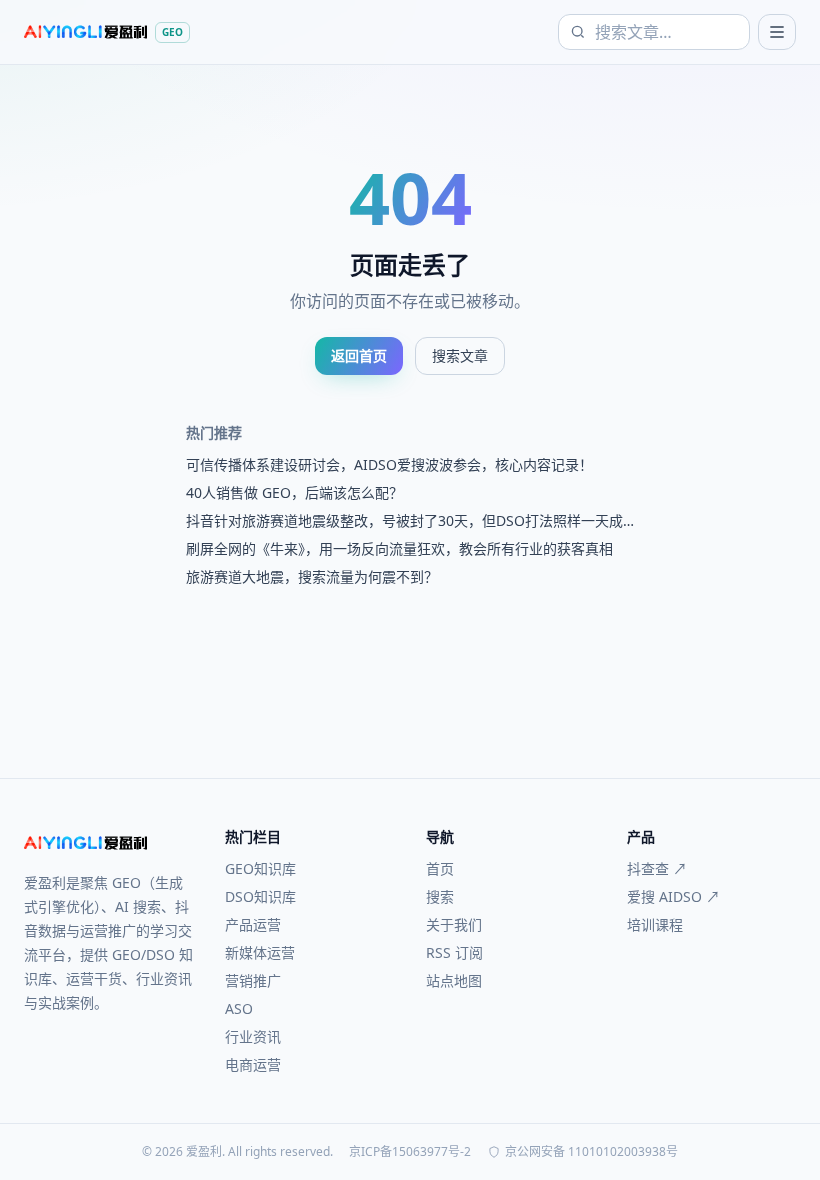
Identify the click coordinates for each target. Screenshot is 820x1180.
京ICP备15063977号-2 (410, 1152)
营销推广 (253, 980)
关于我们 (454, 924)
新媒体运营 (260, 952)
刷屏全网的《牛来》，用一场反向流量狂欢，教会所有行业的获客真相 (399, 548)
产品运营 (253, 924)
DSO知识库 (260, 896)
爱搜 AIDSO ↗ (673, 896)
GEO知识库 (260, 868)
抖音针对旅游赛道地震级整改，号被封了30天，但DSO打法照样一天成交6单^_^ (404, 521)
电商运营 (253, 1064)
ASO (239, 1008)
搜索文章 (460, 355)
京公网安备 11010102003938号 (591, 1152)
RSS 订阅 (454, 952)
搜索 (440, 896)
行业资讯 (253, 1036)
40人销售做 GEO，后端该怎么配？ (294, 492)
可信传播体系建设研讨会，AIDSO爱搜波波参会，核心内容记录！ (389, 464)
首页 (440, 868)
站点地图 (454, 980)
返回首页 (359, 355)
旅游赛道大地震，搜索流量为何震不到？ (312, 576)
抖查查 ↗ (657, 868)
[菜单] (777, 32)
